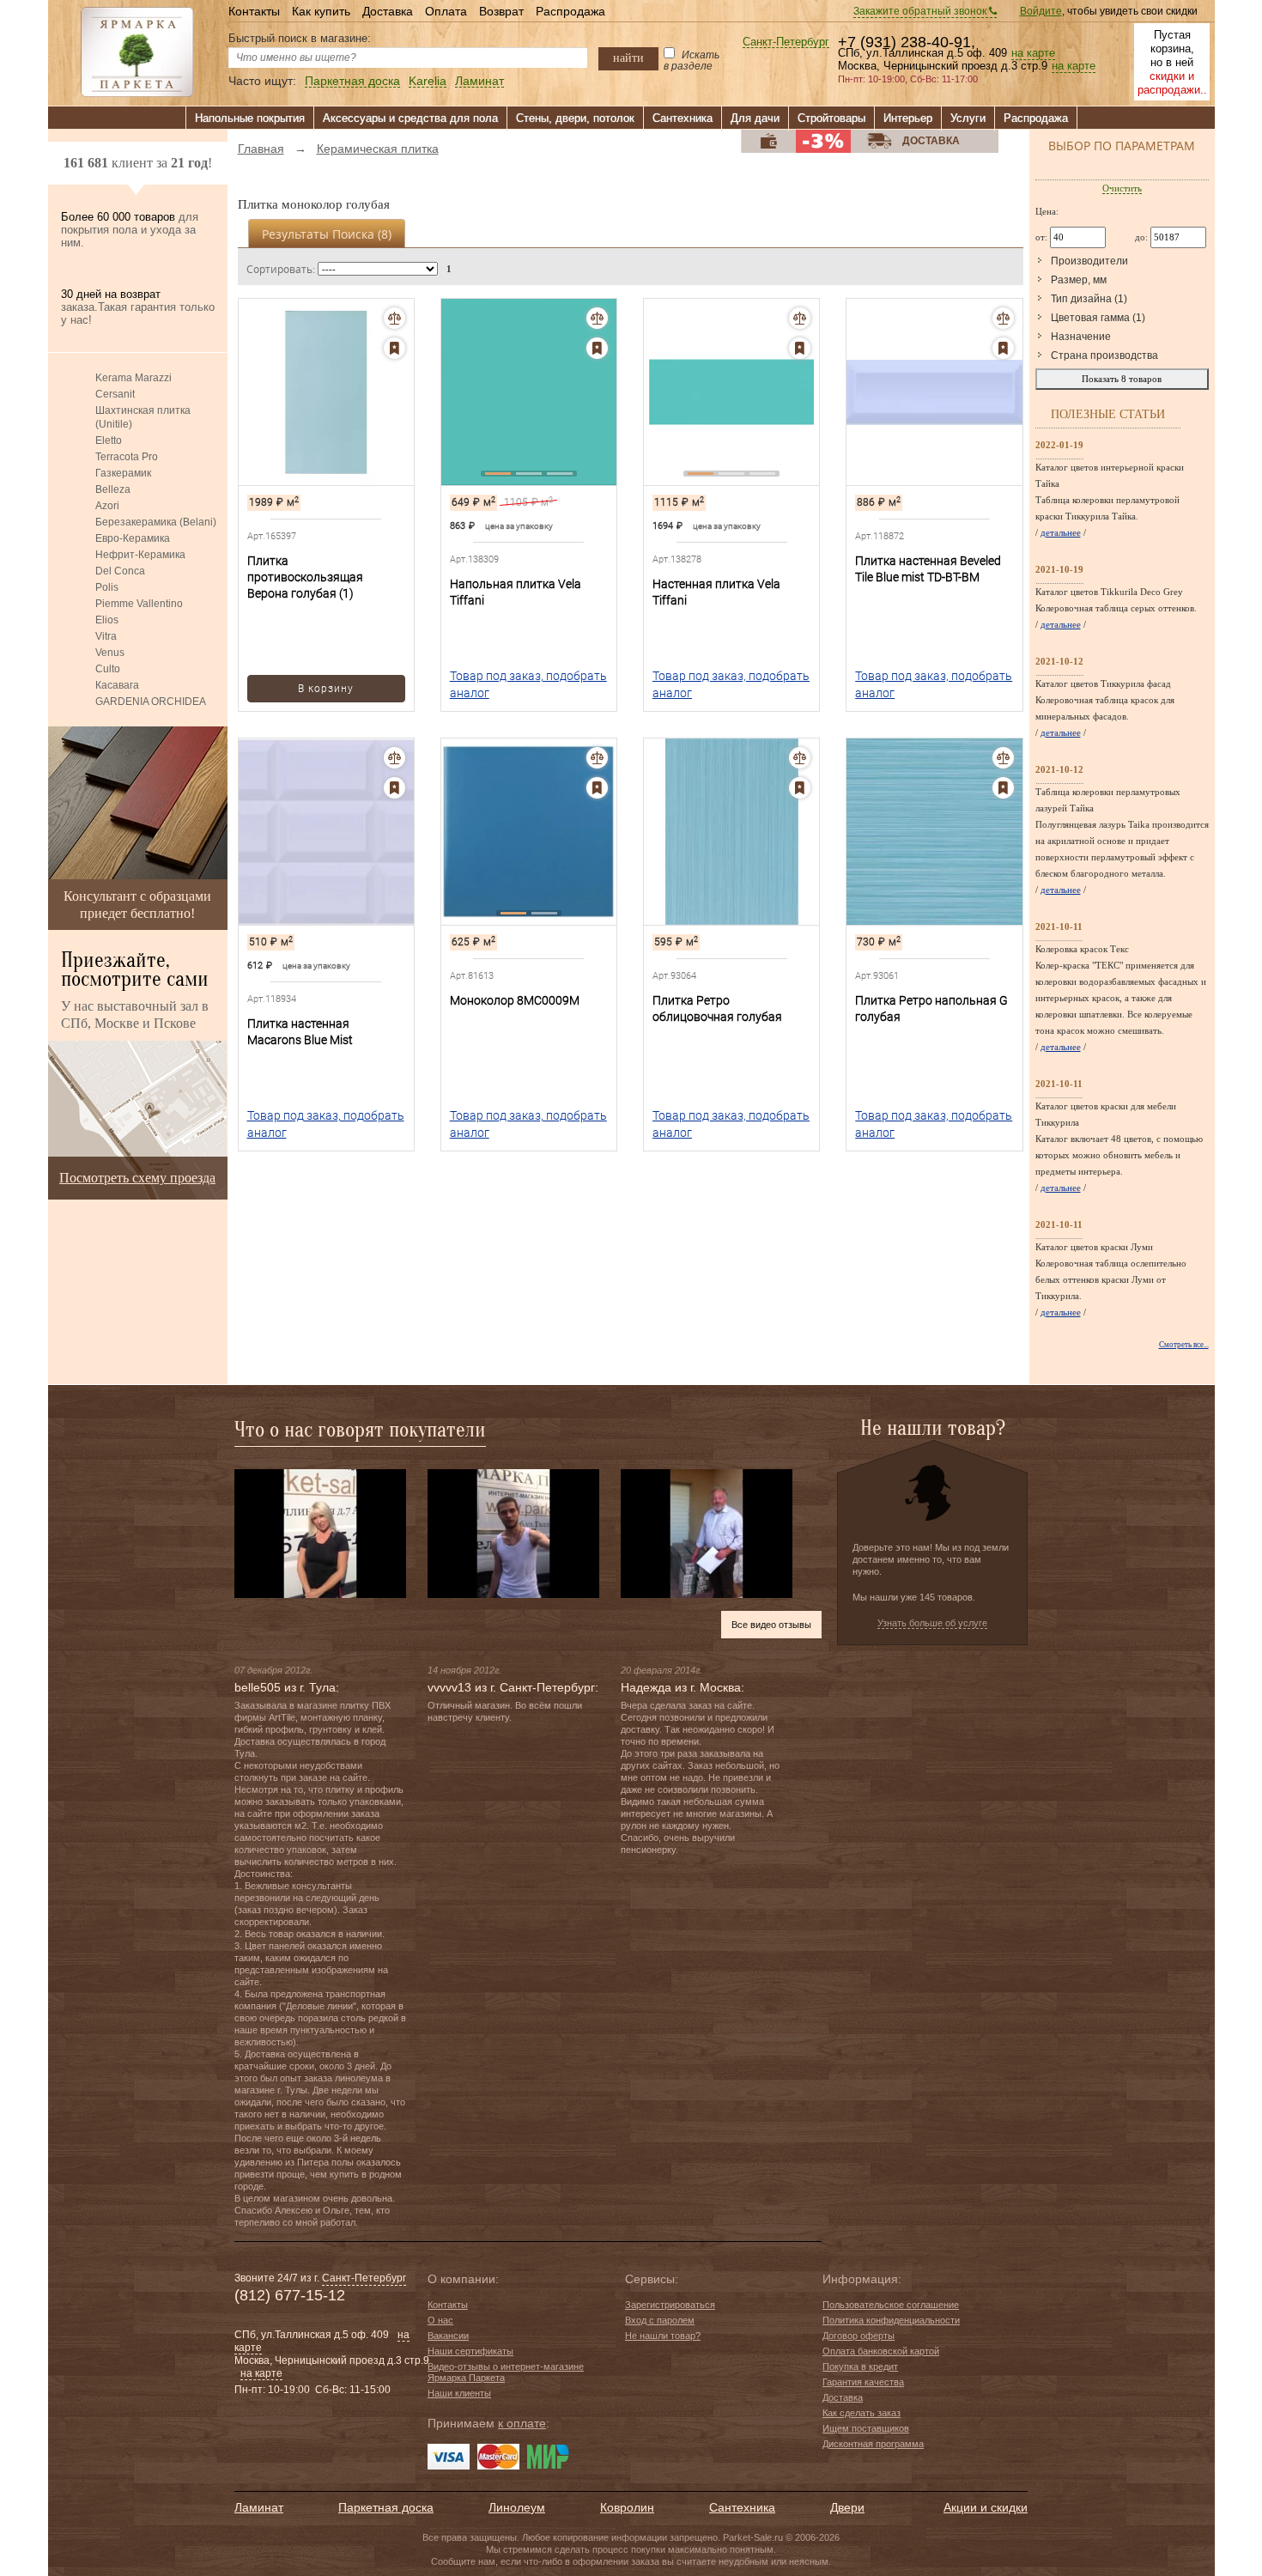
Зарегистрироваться (670, 2305)
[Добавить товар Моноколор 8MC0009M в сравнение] (597, 758)
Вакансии (448, 2336)
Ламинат (479, 81)
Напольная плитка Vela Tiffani (516, 592)
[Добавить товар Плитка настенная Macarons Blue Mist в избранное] (394, 788)
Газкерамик (123, 473)
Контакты (254, 11)
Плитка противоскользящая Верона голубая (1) (305, 577)
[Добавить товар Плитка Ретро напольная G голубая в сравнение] (1003, 758)
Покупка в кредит (860, 2366)
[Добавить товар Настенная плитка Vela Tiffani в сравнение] (800, 318)
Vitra (106, 636)
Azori (107, 506)
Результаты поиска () (327, 234)
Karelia (428, 81)
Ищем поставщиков (866, 2428)
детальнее (1061, 532)
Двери (847, 2507)
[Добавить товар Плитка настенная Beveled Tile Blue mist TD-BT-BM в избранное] (1003, 348)
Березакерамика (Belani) (156, 522)
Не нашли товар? (663, 2336)
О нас (440, 2320)
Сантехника (683, 118)
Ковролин (627, 2507)
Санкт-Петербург (786, 43)
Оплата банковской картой (881, 2351)
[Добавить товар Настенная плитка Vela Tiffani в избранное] (800, 348)
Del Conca (120, 571)
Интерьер (908, 118)
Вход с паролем (660, 2320)
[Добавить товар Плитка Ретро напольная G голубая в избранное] (1003, 788)
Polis (107, 587)
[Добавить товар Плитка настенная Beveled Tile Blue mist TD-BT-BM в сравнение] (1003, 318)
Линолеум (517, 2507)
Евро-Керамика (133, 538)
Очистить (1122, 188)
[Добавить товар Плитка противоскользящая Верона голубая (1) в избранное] (394, 348)
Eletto (109, 440)
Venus (110, 653)
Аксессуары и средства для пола (410, 118)
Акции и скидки (986, 2507)
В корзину (326, 689)
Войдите (1041, 11)
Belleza (113, 489)
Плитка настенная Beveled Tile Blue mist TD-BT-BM (928, 569)
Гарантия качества (863, 2382)
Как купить (321, 11)
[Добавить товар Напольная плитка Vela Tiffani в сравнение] (597, 318)
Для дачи (755, 118)
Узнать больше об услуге (932, 1623)
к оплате (522, 2423)
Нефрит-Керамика (140, 555)
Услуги (968, 118)
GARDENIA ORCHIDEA (151, 702)
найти (628, 58)
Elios (107, 620)
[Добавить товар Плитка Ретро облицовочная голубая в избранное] (800, 788)
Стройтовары (831, 118)
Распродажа (570, 11)
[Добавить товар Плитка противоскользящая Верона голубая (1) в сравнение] (394, 318)
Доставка (388, 11)
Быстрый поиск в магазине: (300, 38)
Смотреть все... (1184, 1345)
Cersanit (115, 394)
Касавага (117, 685)
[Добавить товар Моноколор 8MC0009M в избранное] (597, 788)
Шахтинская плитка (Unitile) (143, 417)
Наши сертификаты (470, 2351)
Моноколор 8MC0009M (515, 1000)
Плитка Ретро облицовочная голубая (717, 1009)
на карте (1033, 53)
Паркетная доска (352, 81)
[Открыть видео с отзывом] (320, 1533)
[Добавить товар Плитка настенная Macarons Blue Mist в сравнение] (394, 758)
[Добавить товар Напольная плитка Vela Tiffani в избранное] (597, 348)
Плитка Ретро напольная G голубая (931, 1009)
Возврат (501, 11)
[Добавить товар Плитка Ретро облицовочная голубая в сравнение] (800, 758)
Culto (108, 669)
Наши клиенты (459, 2393)
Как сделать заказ (862, 2413)
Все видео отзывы (771, 1625)
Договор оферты (859, 2336)
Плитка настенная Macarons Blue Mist (300, 1032)
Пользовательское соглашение (891, 2305)
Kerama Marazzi (133, 378)
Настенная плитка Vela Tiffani (716, 592)
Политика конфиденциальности (891, 2320)
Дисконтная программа (873, 2444)
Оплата (446, 11)
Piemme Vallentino (139, 604)
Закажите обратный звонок (921, 11)
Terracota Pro (127, 457)
